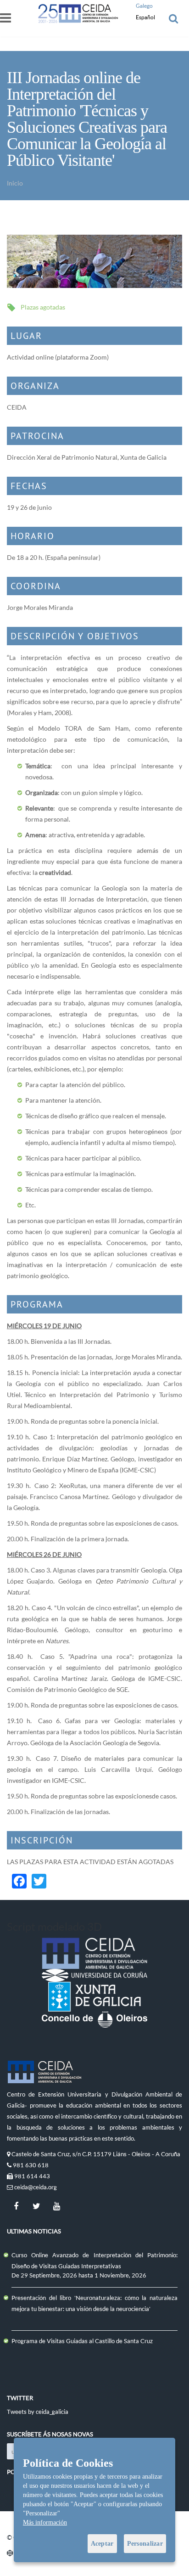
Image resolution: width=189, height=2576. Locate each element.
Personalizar (145, 2544)
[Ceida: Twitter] (36, 2206)
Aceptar (102, 2544)
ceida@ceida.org (36, 2187)
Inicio (15, 183)
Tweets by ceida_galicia (38, 2412)
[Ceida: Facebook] (16, 2206)
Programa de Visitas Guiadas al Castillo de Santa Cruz (82, 2341)
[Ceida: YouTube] (56, 2206)
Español (145, 17)
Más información (45, 2522)
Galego (144, 6)
